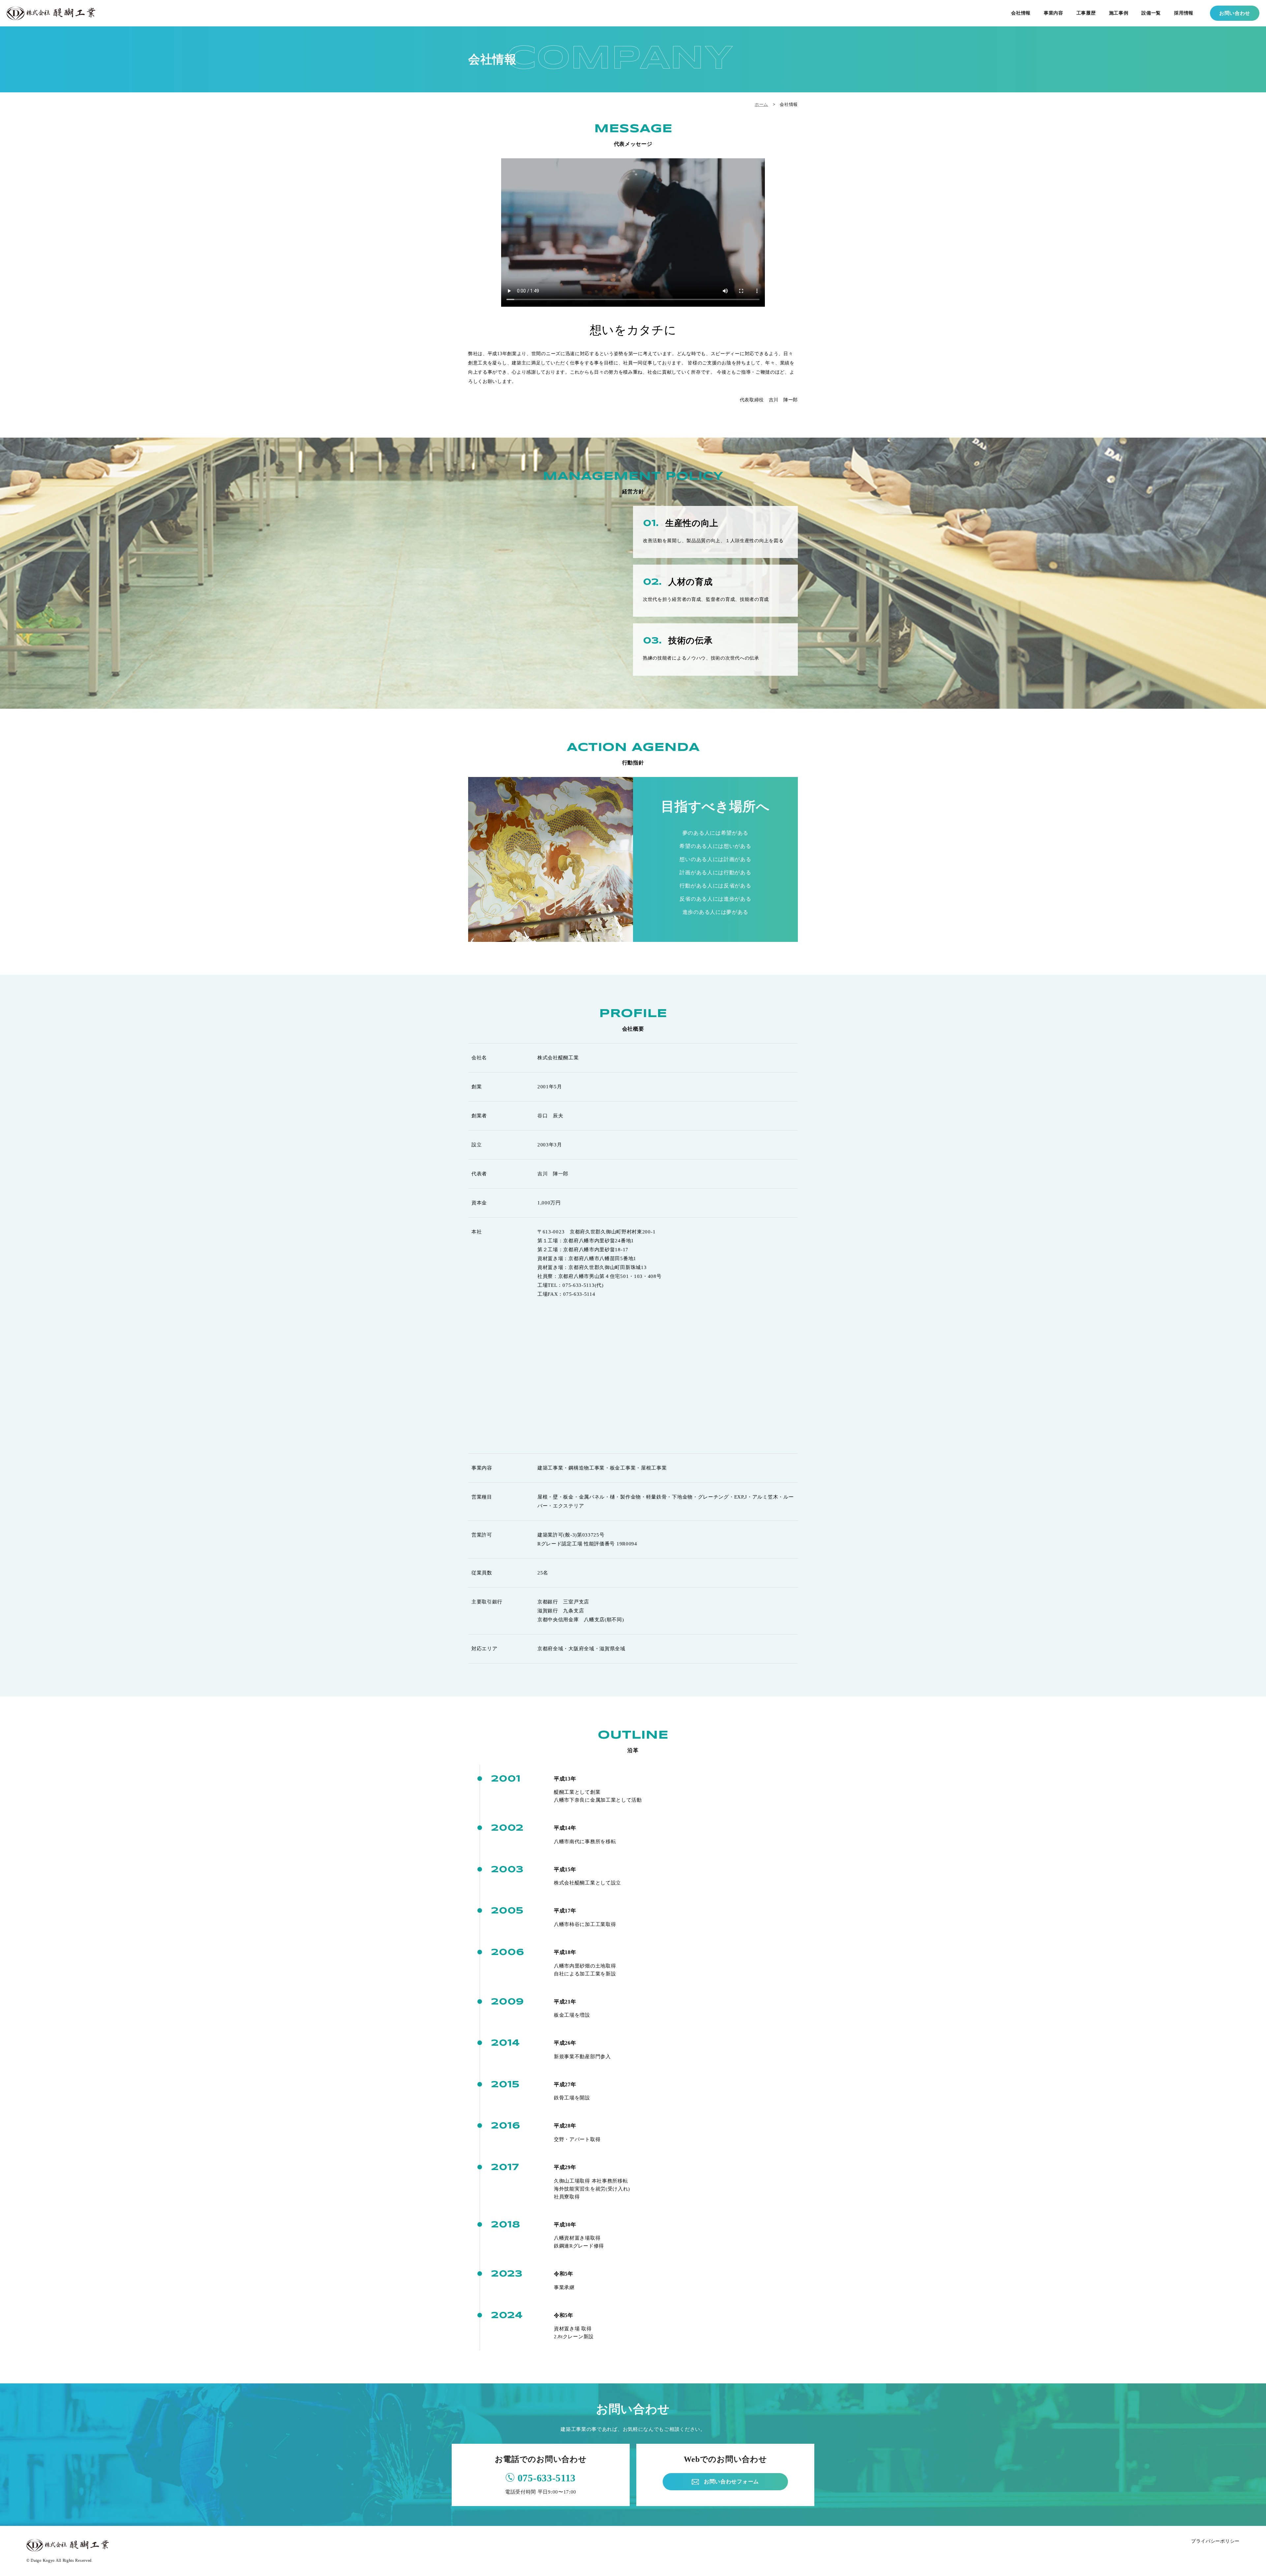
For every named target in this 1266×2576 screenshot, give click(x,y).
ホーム (761, 104)
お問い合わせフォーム (731, 2482)
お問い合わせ (1235, 13)
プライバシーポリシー (1215, 2541)
